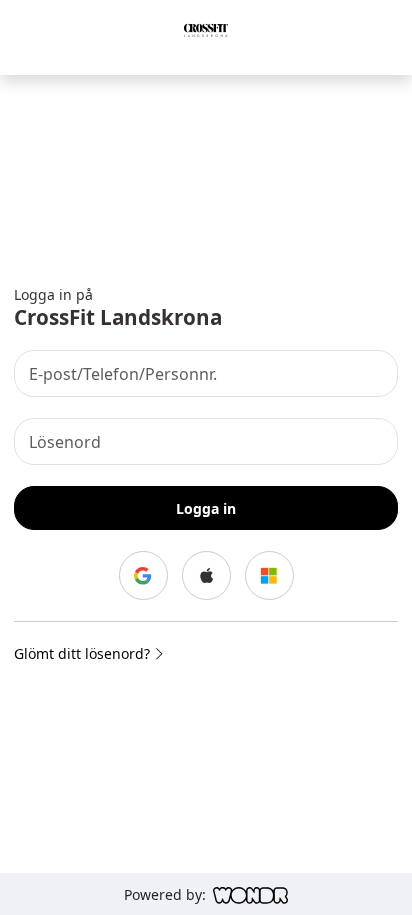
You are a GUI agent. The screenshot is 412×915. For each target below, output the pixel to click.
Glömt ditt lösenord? (84, 653)
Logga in (206, 508)
